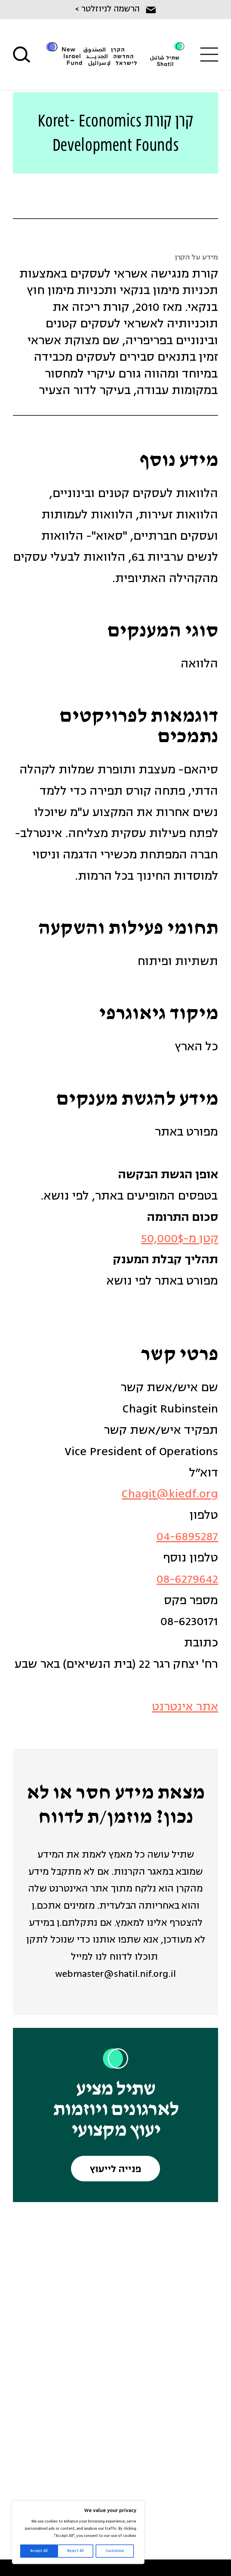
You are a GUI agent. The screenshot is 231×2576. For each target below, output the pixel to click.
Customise (115, 2551)
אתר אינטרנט (185, 1707)
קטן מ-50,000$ (180, 1239)
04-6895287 (187, 1537)
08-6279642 (187, 1580)
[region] (78, 2532)
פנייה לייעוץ (116, 2170)
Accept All (39, 2551)
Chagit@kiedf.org (170, 1494)
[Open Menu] (209, 55)
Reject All (75, 2551)
